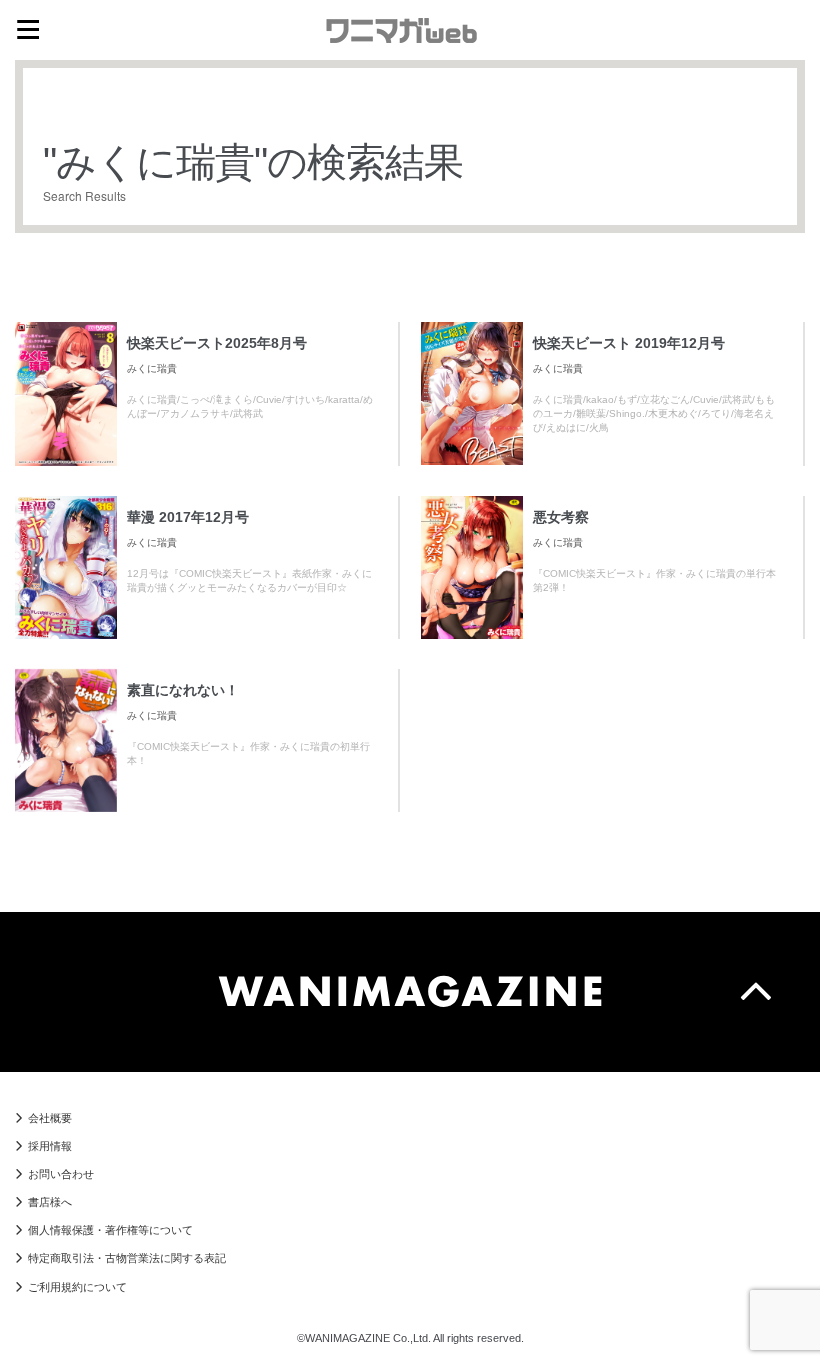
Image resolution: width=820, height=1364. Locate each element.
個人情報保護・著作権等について (110, 1230)
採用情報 (50, 1146)
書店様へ (50, 1202)
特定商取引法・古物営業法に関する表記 (127, 1258)
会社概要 (50, 1118)
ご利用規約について (77, 1287)
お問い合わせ (61, 1174)
